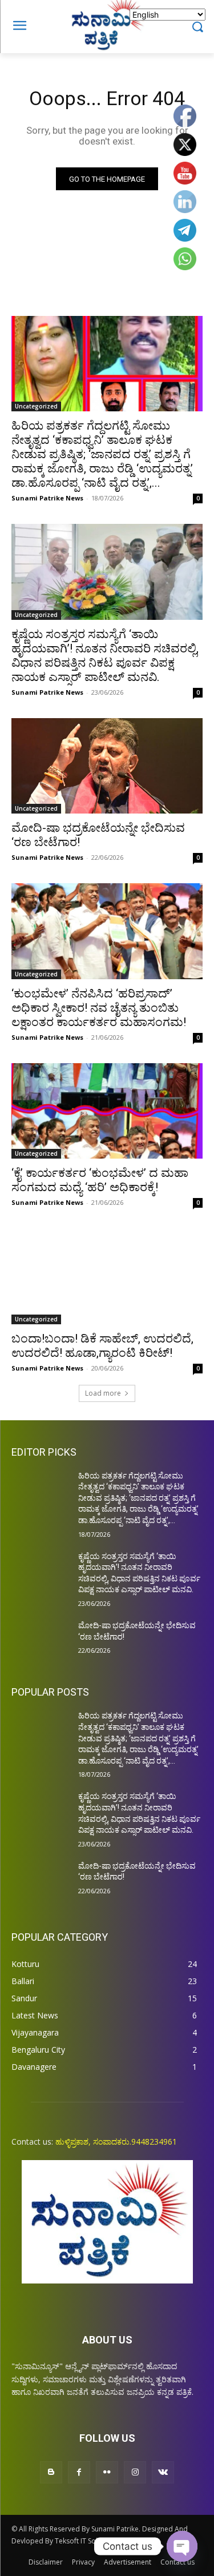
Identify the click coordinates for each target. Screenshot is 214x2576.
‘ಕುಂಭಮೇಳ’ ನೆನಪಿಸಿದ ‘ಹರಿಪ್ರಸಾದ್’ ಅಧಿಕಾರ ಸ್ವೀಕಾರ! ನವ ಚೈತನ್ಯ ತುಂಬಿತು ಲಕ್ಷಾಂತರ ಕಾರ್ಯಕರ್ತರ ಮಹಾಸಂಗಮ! (99, 1008)
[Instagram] (135, 2472)
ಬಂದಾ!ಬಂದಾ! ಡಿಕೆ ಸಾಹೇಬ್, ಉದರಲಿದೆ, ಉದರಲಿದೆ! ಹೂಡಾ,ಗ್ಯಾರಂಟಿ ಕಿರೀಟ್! (102, 1346)
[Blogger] (51, 2472)
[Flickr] (107, 2472)
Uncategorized (36, 406)
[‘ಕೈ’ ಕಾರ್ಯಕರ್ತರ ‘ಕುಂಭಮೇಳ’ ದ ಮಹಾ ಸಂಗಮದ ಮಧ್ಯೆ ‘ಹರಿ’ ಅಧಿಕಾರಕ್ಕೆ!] (107, 1111)
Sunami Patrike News (47, 498)
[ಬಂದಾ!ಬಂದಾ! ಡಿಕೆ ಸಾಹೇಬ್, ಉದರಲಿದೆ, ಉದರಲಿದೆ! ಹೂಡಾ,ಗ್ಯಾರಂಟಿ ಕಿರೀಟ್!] (107, 1276)
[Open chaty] (182, 2546)
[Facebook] (79, 2472)
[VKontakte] (163, 2472)
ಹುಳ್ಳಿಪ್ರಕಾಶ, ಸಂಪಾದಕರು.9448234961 (116, 2142)
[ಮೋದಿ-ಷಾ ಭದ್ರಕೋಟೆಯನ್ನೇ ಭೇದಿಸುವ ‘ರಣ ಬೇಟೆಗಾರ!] (107, 766)
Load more (103, 1393)
